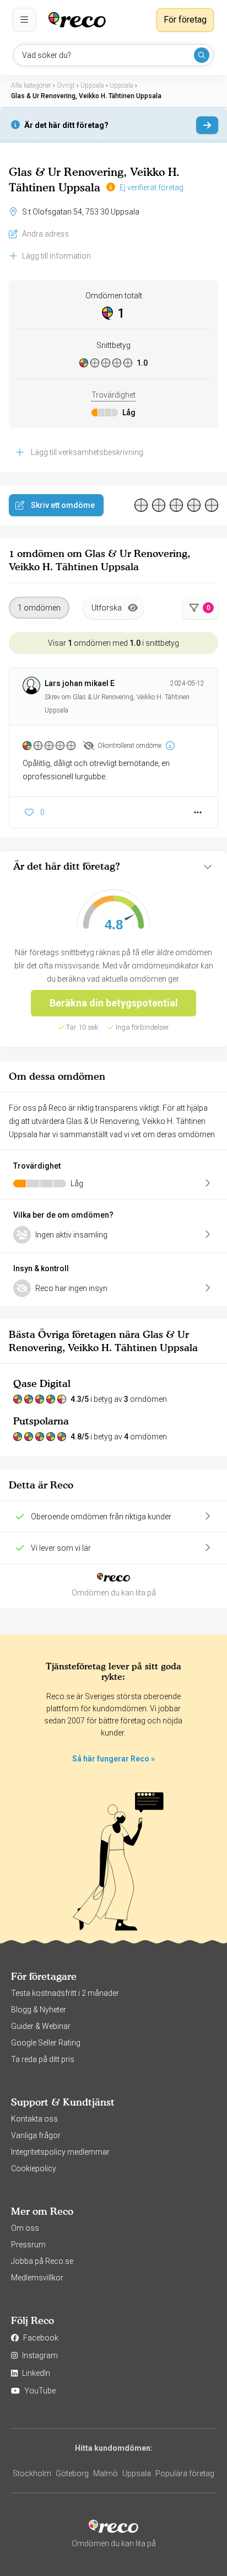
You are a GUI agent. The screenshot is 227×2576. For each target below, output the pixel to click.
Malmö (106, 2473)
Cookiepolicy (34, 2168)
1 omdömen (39, 608)
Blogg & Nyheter (39, 2010)
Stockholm (32, 2473)
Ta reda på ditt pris (43, 2059)
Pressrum (28, 2245)
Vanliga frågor (36, 2135)
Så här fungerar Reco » (113, 1759)
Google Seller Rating (46, 2043)
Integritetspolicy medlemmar (60, 2152)
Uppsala (137, 2473)
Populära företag (185, 2473)
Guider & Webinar (41, 2026)
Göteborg (72, 2473)
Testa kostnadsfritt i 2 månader (65, 1993)
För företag (185, 20)
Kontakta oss (34, 2119)
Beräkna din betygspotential (114, 1003)
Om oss (25, 2228)
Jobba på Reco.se (42, 2261)
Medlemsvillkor (37, 2278)
